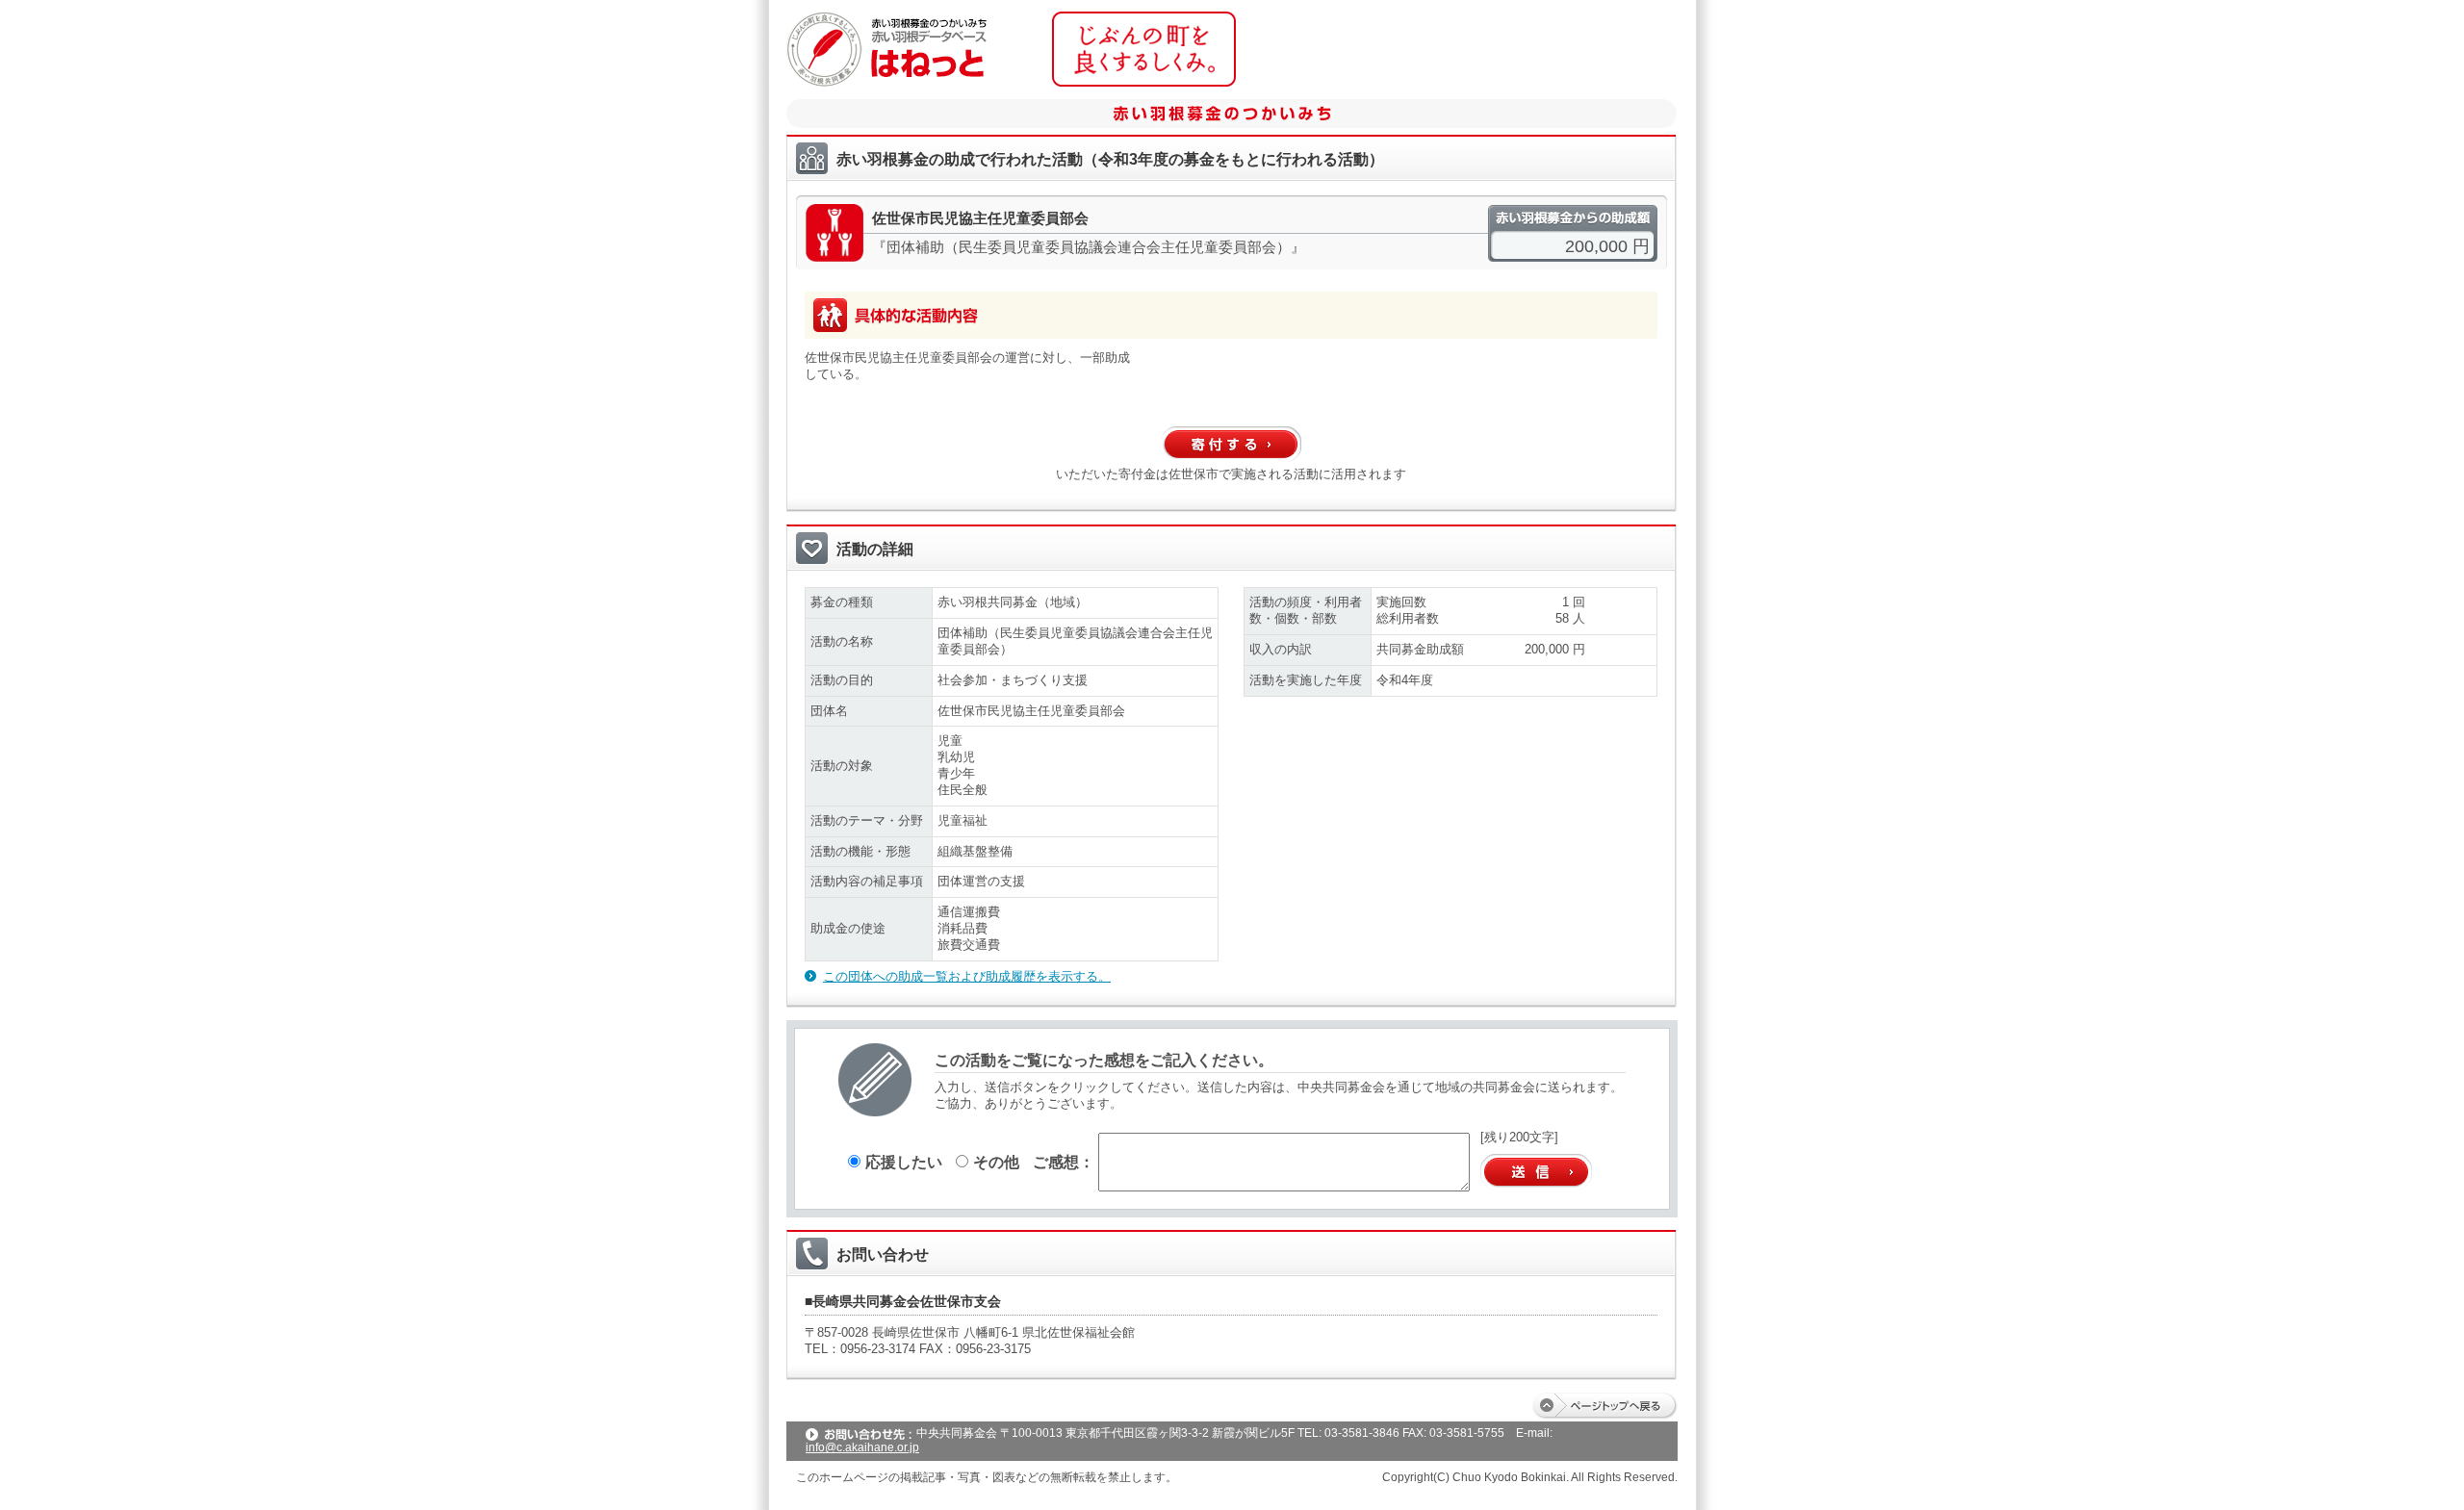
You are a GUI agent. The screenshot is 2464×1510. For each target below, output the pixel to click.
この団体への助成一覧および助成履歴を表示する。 (967, 976)
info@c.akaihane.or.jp (862, 1447)
